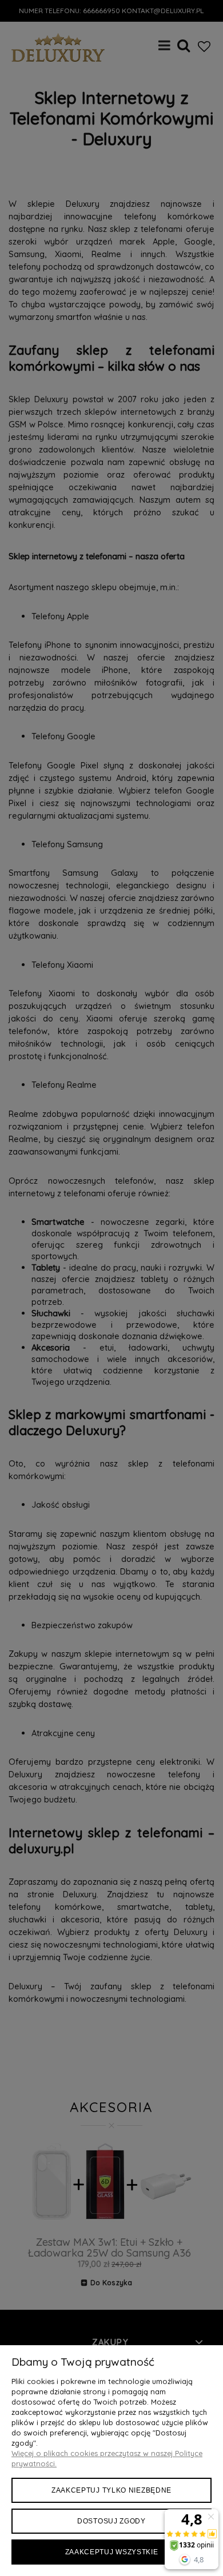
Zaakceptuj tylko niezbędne (111, 2490)
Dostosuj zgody (111, 2521)
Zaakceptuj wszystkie (112, 2552)
